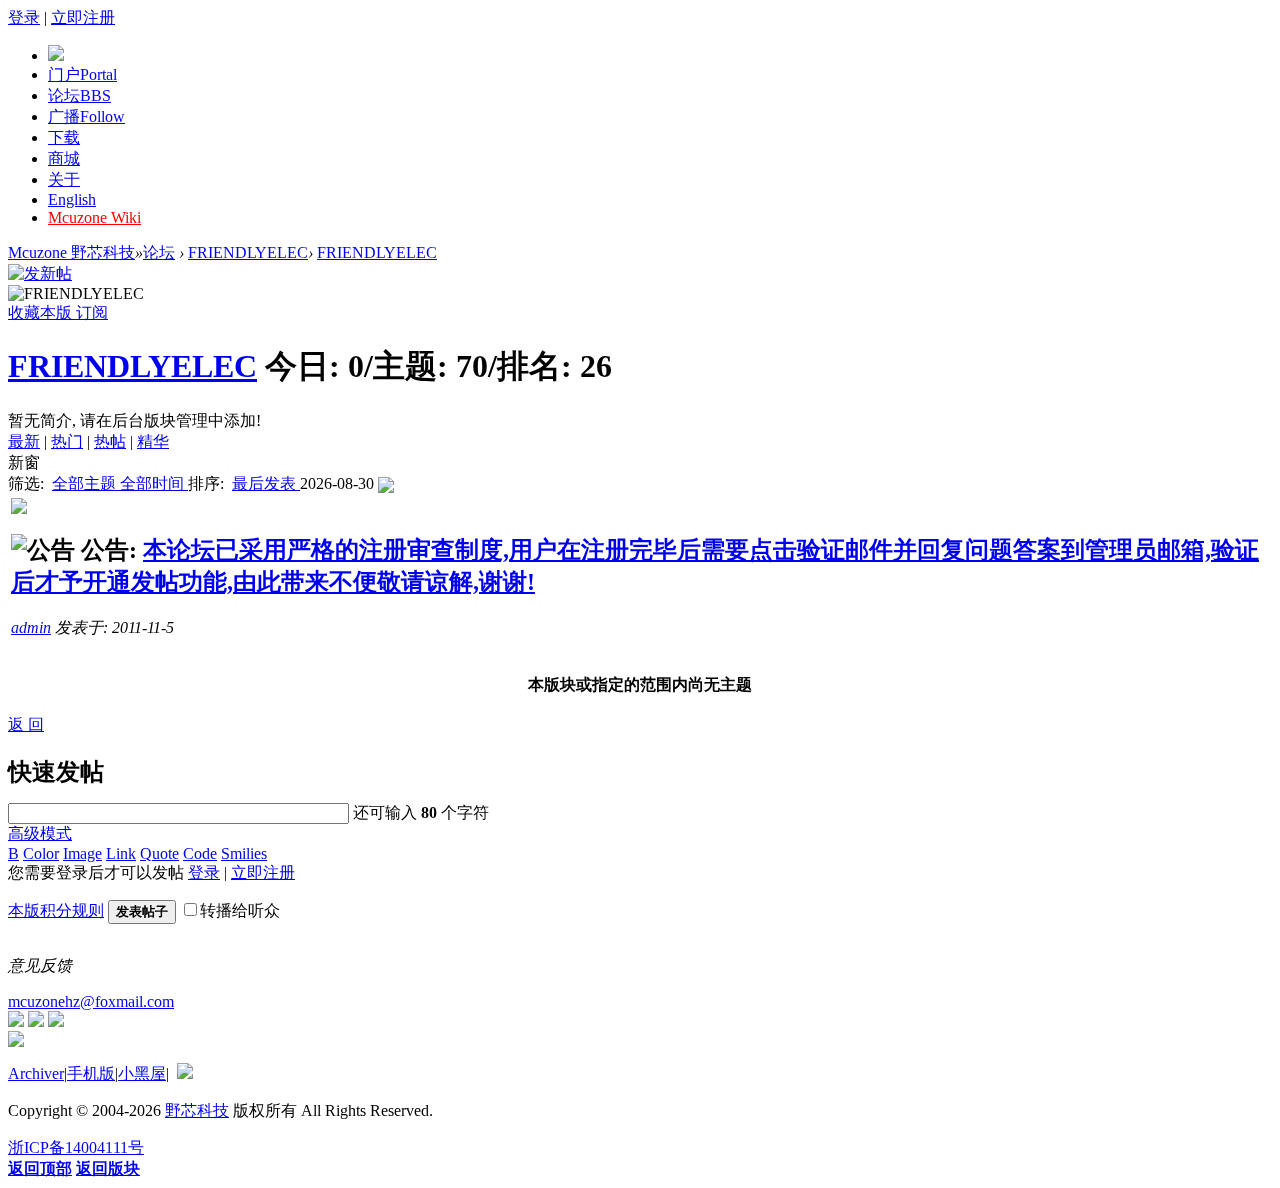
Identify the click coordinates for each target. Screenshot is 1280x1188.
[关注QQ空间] (56, 1021)
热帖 (110, 441)
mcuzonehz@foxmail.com (91, 1001)
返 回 (26, 724)
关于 (64, 179)
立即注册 (83, 17)
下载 (64, 137)
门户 (82, 74)
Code (200, 853)
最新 (24, 441)
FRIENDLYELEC (248, 252)
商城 (64, 158)
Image (82, 853)
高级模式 (40, 833)
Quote (159, 853)
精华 (153, 441)
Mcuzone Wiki (94, 217)
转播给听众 (240, 910)
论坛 (79, 95)
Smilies (244, 853)
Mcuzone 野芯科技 (71, 252)
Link (121, 853)
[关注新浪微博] (36, 1021)
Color (41, 853)
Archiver (36, 1073)
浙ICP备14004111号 (76, 1147)
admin (31, 627)
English (72, 199)
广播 (86, 116)
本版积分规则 (56, 910)
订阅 (92, 312)
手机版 (91, 1073)
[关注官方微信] (16, 1021)
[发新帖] (40, 273)
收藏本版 (42, 312)
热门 (67, 441)
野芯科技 (197, 1110)
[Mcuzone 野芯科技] (56, 55)
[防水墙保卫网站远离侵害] (185, 1073)
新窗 (24, 462)
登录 (24, 17)
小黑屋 (142, 1073)
